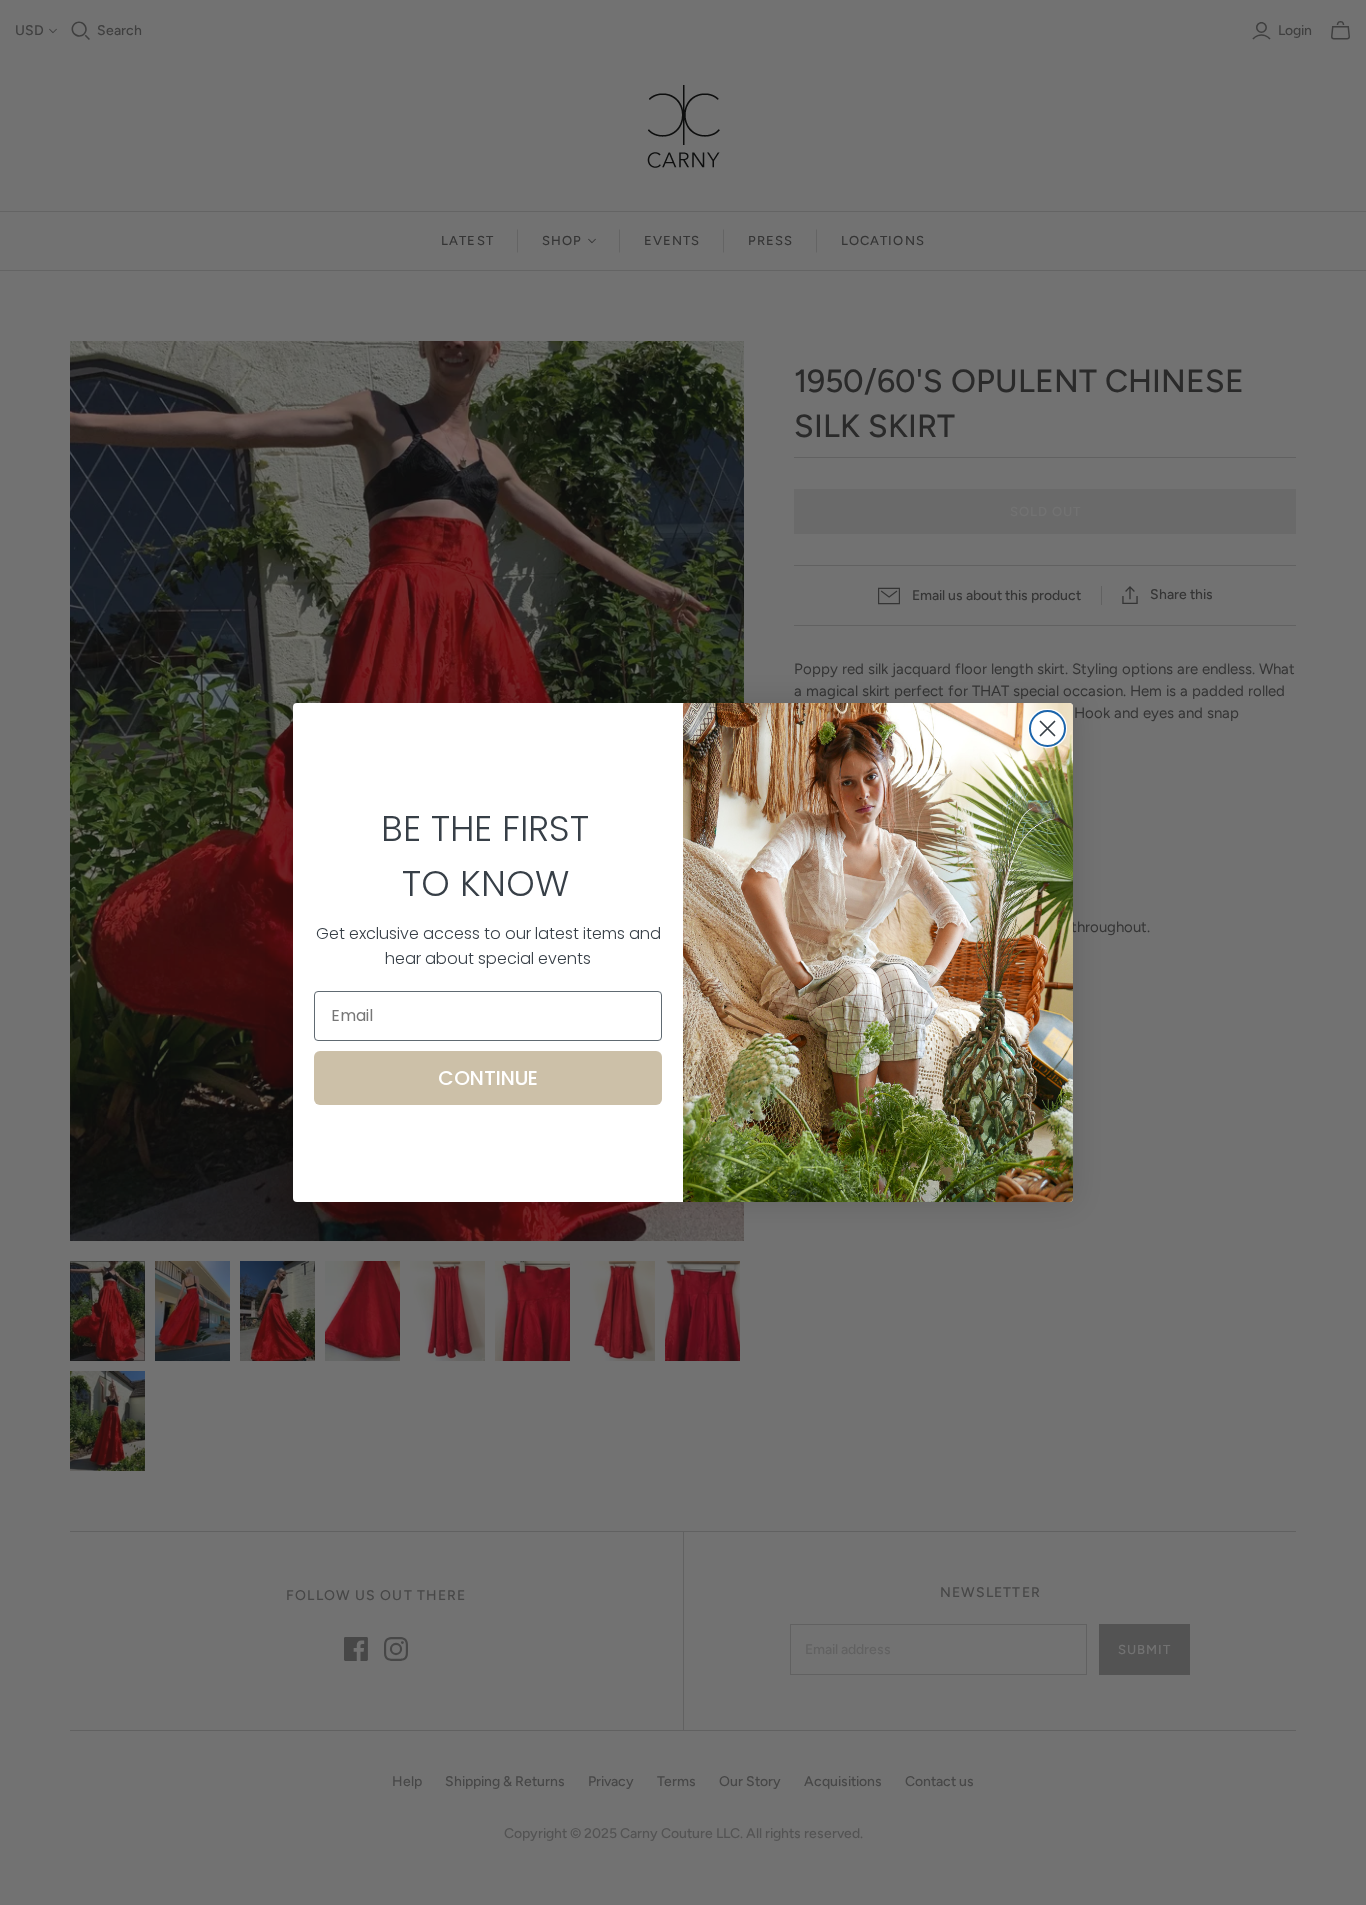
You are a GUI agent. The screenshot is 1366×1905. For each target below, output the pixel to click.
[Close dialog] (1047, 728)
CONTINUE (488, 1078)
